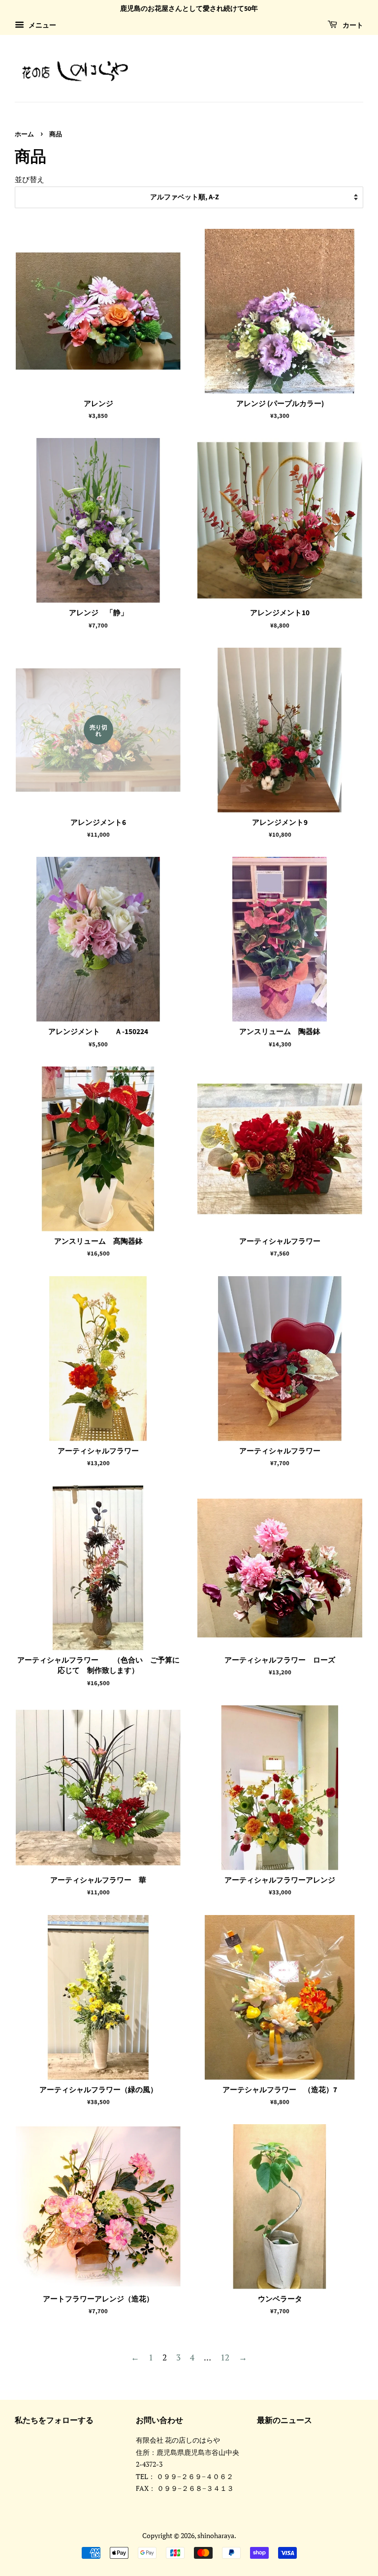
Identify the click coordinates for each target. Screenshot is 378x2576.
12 (225, 2357)
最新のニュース (284, 2420)
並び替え (30, 179)
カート (352, 26)
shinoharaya (216, 2535)
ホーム (24, 134)
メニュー (41, 25)
